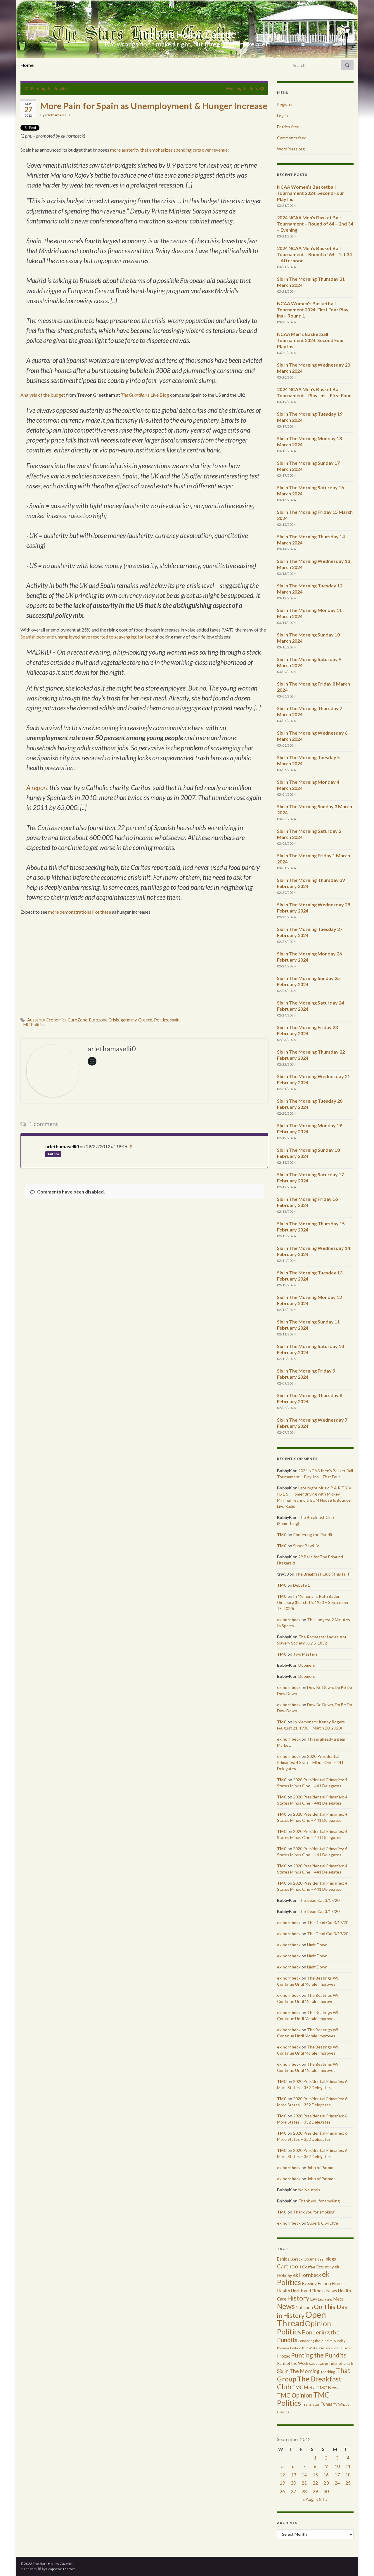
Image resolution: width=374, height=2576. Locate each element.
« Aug (308, 2499)
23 (326, 2483)
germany (129, 1020)
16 (326, 2474)
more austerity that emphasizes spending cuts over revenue (169, 150)
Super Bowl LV (306, 1546)
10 (337, 2466)
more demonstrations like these (80, 912)
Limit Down (317, 1945)
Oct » (322, 2499)
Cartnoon (289, 2266)
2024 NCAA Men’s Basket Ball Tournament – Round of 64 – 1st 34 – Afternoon (314, 254)
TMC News (328, 2388)
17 (337, 2474)
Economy (325, 2267)
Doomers (307, 1665)
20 (293, 2483)
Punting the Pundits (49, 88)
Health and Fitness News (314, 2291)
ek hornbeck (289, 1620)
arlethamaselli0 (57, 115)
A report (37, 788)
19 (282, 2483)
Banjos (283, 2259)
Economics (57, 1020)
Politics (161, 1020)
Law (314, 2299)
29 (315, 2491)
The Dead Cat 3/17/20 (319, 1900)
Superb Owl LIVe (323, 2223)
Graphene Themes (61, 2569)
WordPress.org (291, 149)
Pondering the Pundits (314, 1535)
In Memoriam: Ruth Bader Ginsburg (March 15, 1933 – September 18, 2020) (313, 1602)
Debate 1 (302, 1585)
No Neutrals (309, 2190)
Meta (338, 2299)
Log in (282, 116)
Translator (311, 2404)
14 (304, 2474)
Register (285, 104)
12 (282, 2474)
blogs (331, 2259)
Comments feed (292, 138)
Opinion (318, 2323)
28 (304, 2491)
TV (335, 2404)
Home (27, 65)
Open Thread (302, 2319)
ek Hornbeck (307, 2275)
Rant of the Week (293, 2363)
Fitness (339, 2283)
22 (315, 2483)
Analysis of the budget (43, 395)
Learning (325, 2299)
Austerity (36, 1020)
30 (326, 2491)
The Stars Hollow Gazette (187, 34)
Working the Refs (242, 88)
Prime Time (342, 2348)
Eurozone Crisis (104, 1020)
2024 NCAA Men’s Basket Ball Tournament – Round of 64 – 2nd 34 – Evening (315, 224)
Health (284, 2291)
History (298, 2298)
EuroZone (78, 1020)
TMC (282, 1535)
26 (282, 2491)
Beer (321, 2259)
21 (304, 2483)
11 (348, 2466)
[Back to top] (361, 2563)
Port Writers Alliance (317, 2348)
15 (315, 2474)
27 (293, 2491)
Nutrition (304, 2307)
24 (337, 2483)
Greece (145, 1020)
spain (175, 1020)
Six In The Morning (298, 2371)
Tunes (326, 2404)
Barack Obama (303, 2259)
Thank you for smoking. (320, 2201)
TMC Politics (33, 1025)
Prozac (284, 2356)
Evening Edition (316, 2283)
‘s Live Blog (145, 395)
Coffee (309, 2267)
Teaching (328, 2372)
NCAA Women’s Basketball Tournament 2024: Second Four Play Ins (311, 193)
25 (348, 2483)
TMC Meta (304, 2387)
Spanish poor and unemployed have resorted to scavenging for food (87, 637)
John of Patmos (321, 2168)
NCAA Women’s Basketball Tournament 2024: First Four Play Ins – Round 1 (313, 309)
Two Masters (305, 1654)
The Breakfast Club (309, 2383)
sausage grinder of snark (331, 2363)
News (286, 2306)
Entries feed (288, 127)
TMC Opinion (295, 2395)
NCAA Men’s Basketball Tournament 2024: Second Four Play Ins (311, 340)
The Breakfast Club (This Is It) (323, 1574)
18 (348, 2474)
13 (293, 2474)
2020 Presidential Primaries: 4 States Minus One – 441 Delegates (310, 1762)
